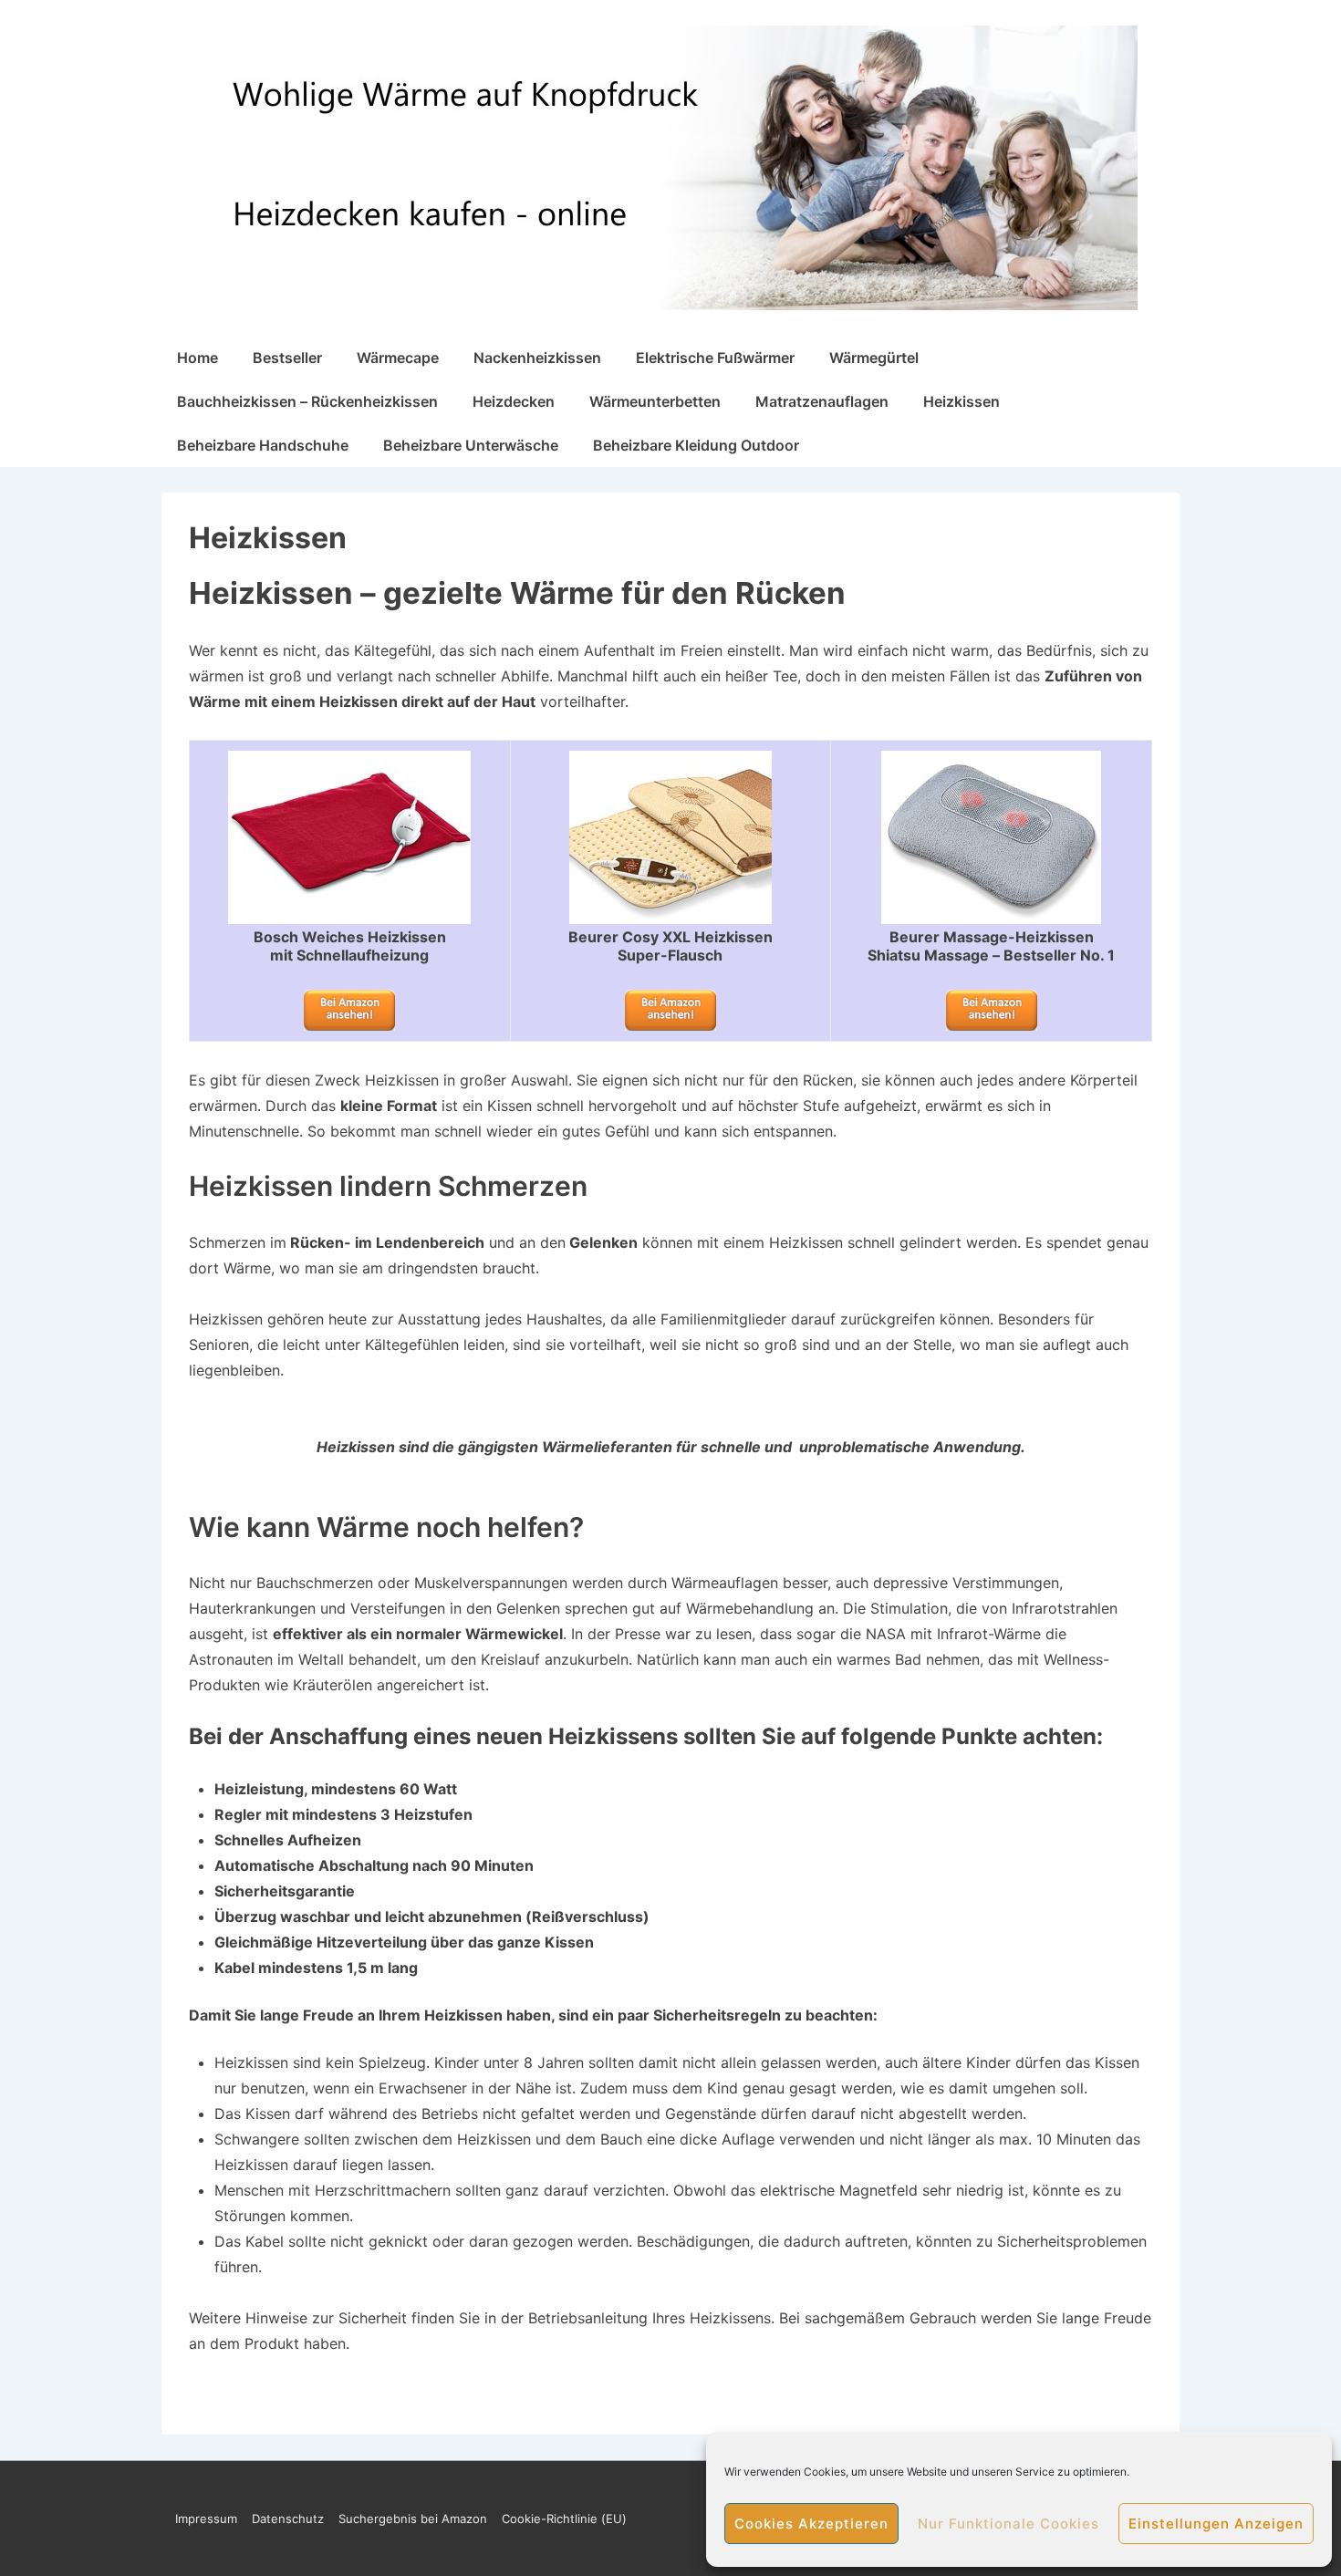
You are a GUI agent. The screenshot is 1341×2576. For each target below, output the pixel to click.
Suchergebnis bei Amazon (413, 2519)
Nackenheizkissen (537, 358)
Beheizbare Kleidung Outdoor (696, 445)
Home (198, 358)
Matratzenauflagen (822, 401)
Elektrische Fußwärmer (715, 358)
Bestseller (287, 358)
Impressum (206, 2519)
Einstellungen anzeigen (1216, 2524)
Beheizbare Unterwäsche (471, 445)
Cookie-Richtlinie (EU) (564, 2519)
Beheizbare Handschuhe (263, 445)
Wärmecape (398, 358)
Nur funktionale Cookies (1008, 2524)
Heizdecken (514, 401)
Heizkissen (962, 401)
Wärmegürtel (874, 358)
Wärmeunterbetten (655, 401)
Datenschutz (288, 2519)
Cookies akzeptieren (811, 2524)
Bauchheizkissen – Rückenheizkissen (307, 401)
